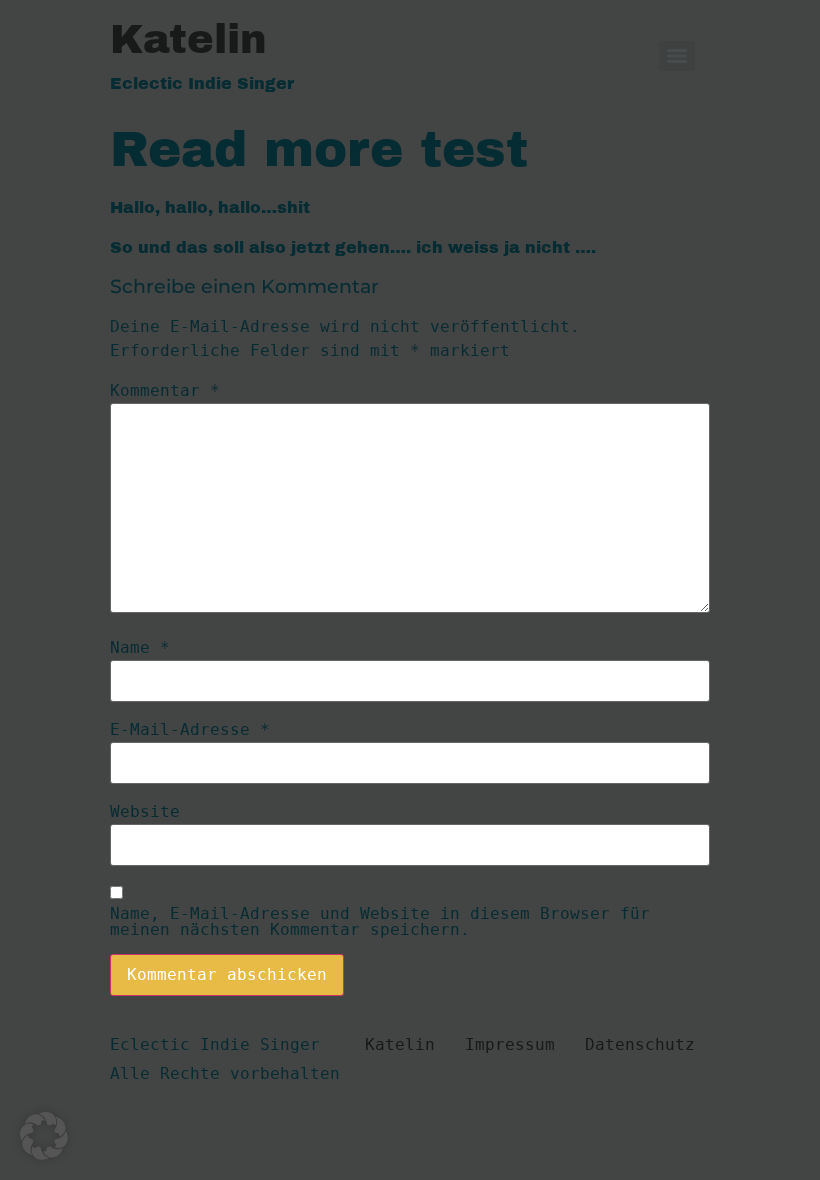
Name (140, 648)
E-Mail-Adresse (190, 730)
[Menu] (677, 56)
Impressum (510, 1044)
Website (145, 812)
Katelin (188, 39)
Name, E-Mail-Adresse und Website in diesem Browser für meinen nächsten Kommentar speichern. (380, 922)
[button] (44, 1136)
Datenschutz (640, 1044)
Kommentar (165, 391)
